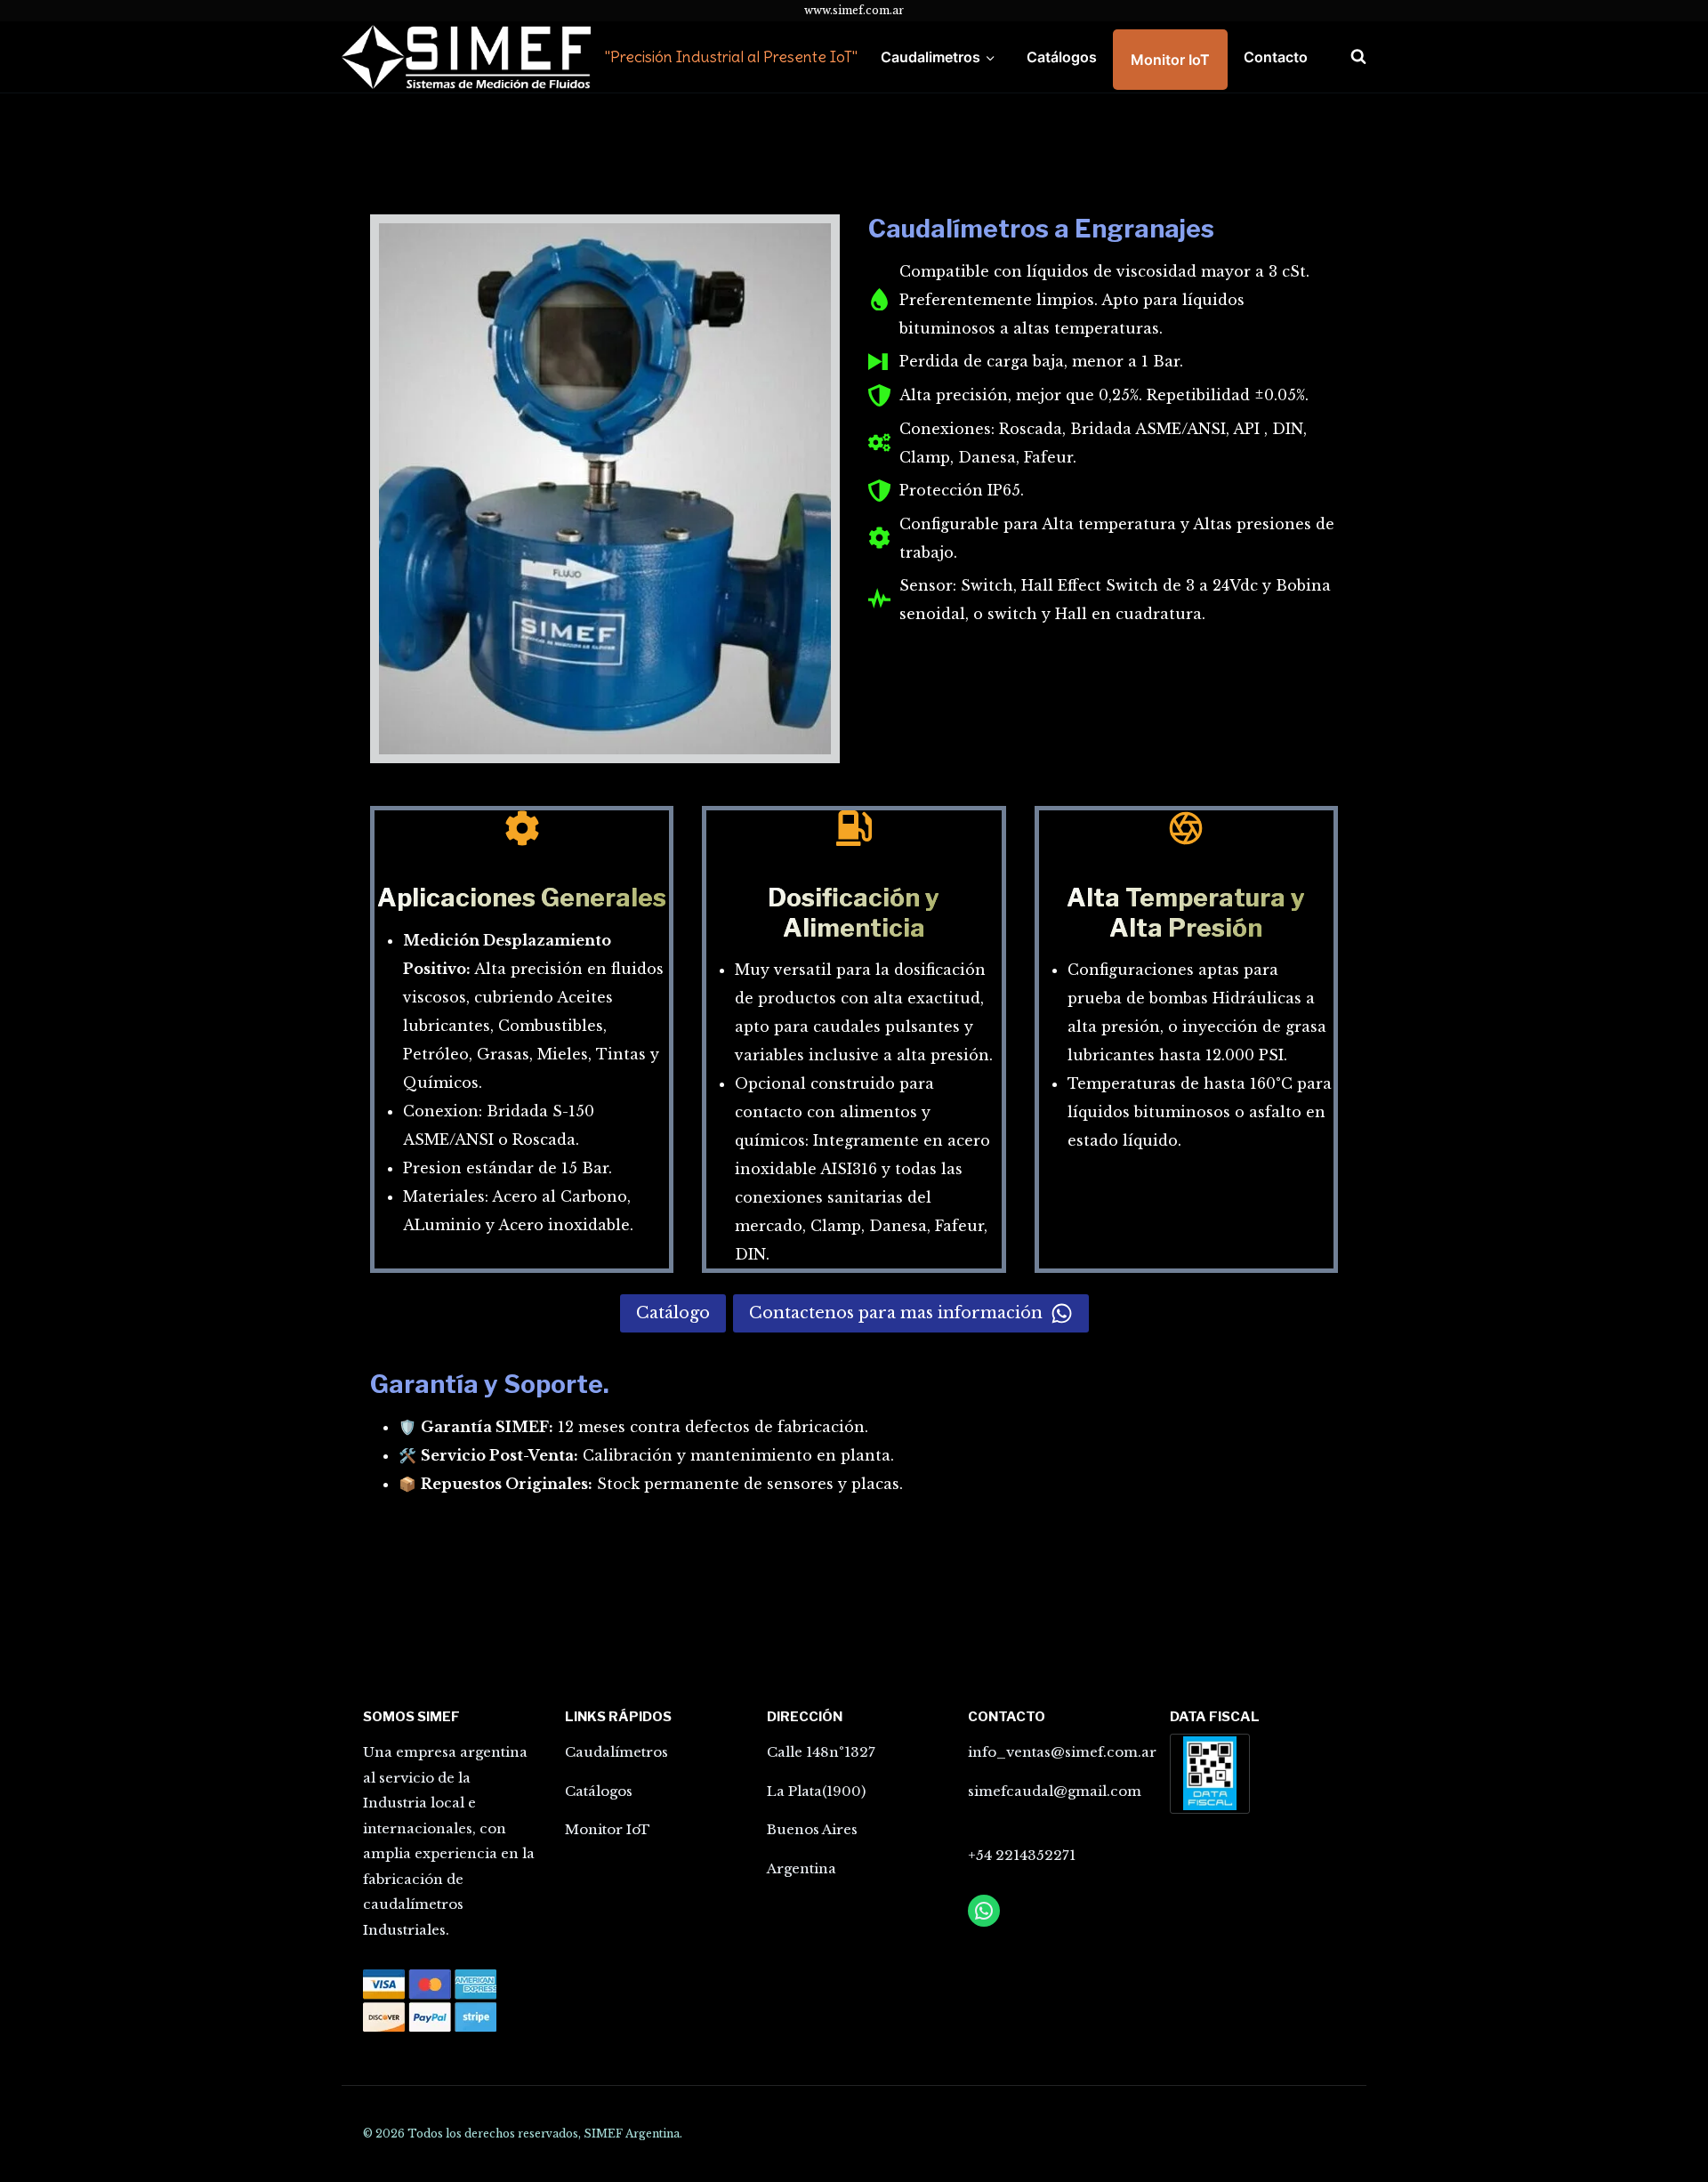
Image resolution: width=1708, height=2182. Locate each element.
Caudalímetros (616, 1752)
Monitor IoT (1170, 60)
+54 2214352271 (1022, 1855)
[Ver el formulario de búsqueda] (1349, 57)
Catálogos (1062, 57)
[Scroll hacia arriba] (1614, 2140)
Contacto (1276, 57)
